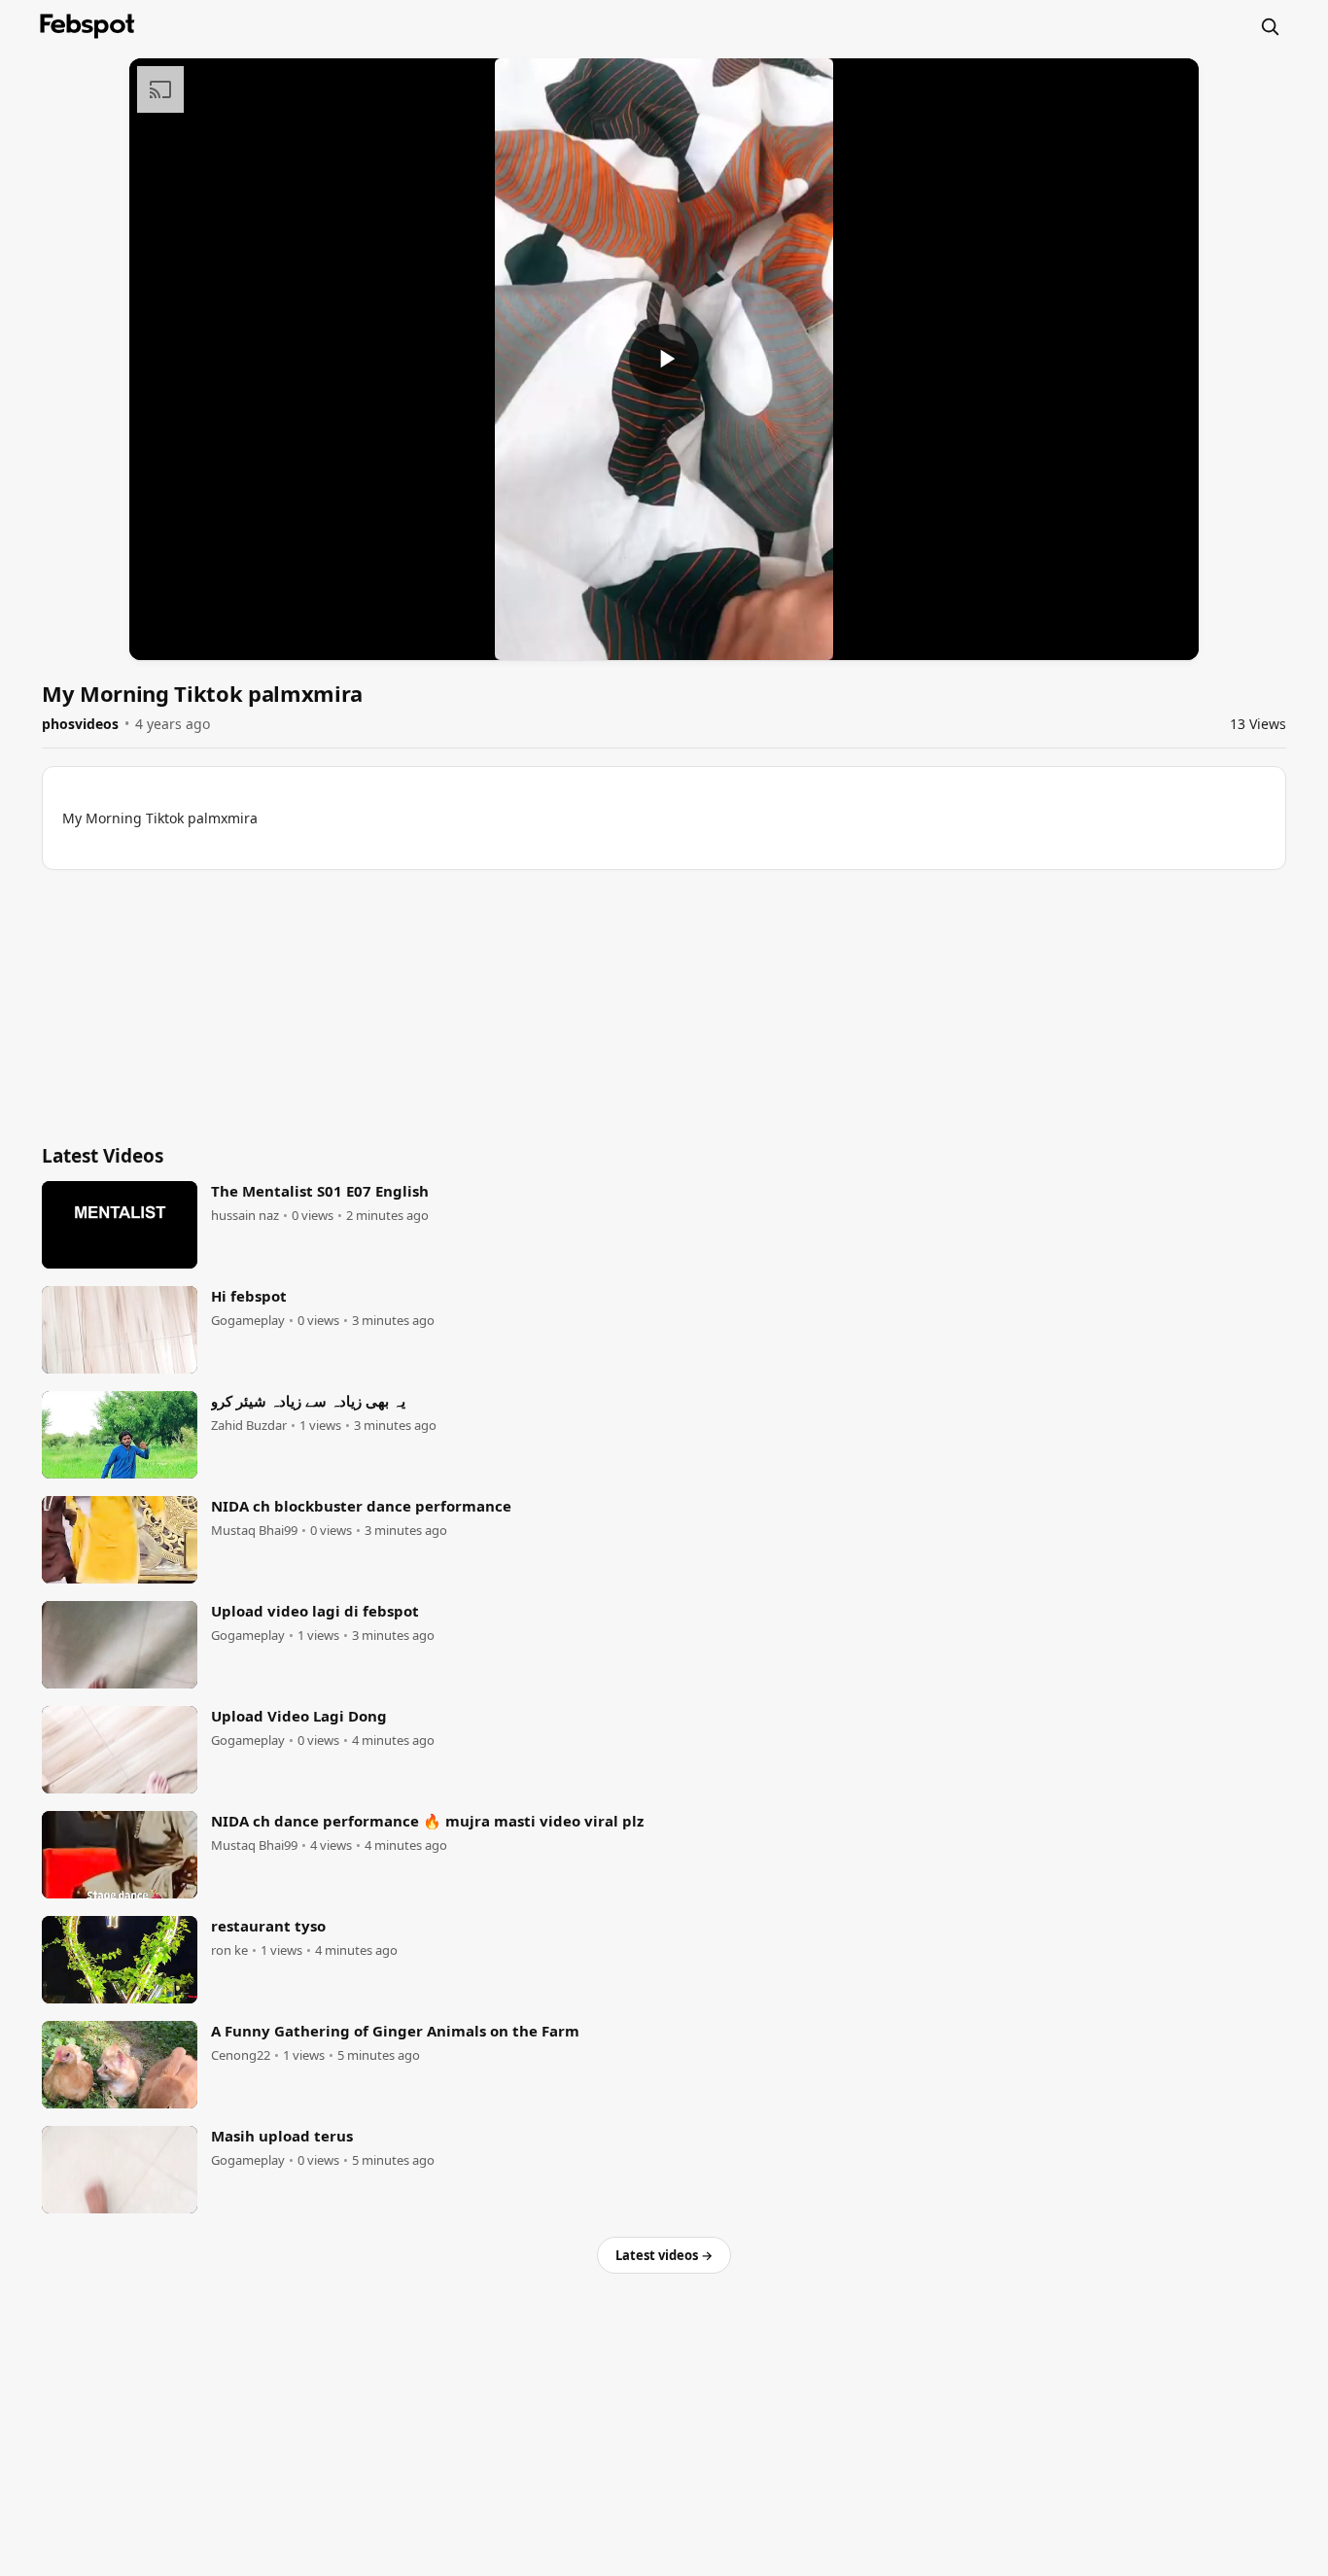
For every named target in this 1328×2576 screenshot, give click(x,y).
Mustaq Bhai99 (254, 1531)
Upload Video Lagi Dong (299, 1716)
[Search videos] (1270, 26)
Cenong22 (241, 2055)
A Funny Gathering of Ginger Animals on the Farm (395, 2031)
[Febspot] (87, 26)
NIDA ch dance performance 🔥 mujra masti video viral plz (427, 1821)
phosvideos (80, 724)
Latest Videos (103, 1156)
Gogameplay (248, 1321)
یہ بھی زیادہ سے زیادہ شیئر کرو (308, 1401)
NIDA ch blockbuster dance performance (361, 1506)
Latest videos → (664, 2255)
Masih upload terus (282, 2136)
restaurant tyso (268, 1926)
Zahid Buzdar (249, 1426)
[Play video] (664, 359)
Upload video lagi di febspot (315, 1611)
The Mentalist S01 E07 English (320, 1191)
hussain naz (245, 1216)
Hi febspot (249, 1296)
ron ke (229, 1950)
